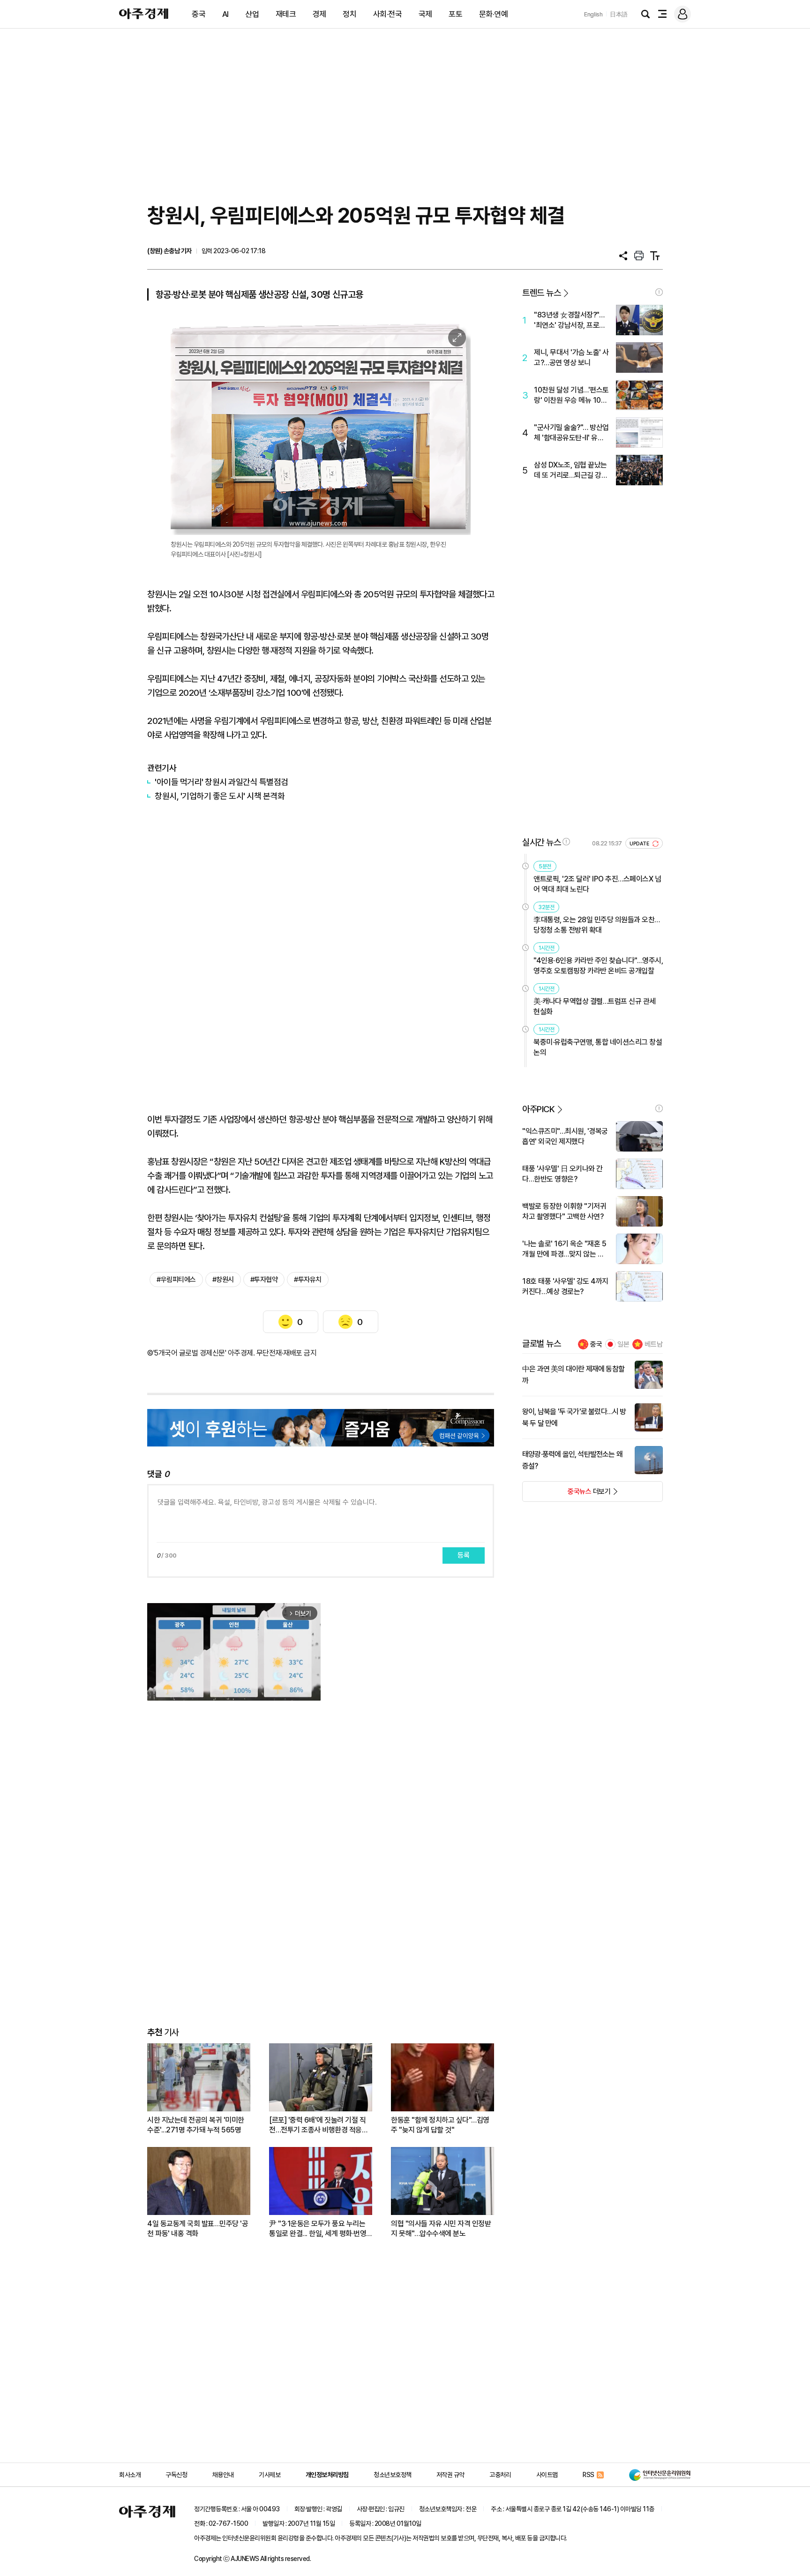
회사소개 (130, 2475)
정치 (349, 14)
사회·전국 (388, 14)
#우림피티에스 (176, 1280)
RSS (589, 2475)
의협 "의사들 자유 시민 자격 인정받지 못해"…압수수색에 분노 (441, 2229)
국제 (425, 14)
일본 (623, 1344)
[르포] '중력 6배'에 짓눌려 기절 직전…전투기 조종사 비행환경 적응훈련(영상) (319, 2125)
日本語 (619, 14)
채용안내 (223, 2475)
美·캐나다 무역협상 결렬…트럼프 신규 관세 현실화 (595, 1006)
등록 (464, 1555)
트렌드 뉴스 (541, 293)
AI (225, 14)
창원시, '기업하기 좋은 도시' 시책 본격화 (220, 796)
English (593, 14)
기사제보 (270, 2475)
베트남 (654, 1344)
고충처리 (500, 2475)
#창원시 (223, 1280)
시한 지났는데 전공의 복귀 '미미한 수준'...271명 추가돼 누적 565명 (196, 2125)
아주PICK (538, 1109)
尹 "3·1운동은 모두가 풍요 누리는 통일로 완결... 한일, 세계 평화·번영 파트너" (318, 2229)
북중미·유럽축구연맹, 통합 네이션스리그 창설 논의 (598, 1047)
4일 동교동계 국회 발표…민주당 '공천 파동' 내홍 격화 (198, 2229)
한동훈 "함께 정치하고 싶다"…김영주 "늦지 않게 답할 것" (440, 2125)
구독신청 (176, 2475)
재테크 (286, 14)
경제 (319, 14)
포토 (455, 14)
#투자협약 (264, 1280)
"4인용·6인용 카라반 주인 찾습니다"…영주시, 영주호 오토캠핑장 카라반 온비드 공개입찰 (598, 966)
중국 (199, 14)
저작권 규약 (450, 2475)
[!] (659, 292)
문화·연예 (494, 14)
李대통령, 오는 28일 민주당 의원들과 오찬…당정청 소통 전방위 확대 (597, 925)
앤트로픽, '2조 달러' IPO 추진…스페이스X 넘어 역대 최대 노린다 (597, 884)
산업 (252, 14)
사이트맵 (547, 2475)
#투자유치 (308, 1280)
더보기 (566, 1494)
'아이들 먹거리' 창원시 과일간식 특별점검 (221, 782)
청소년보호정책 (393, 2475)
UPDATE (640, 844)
